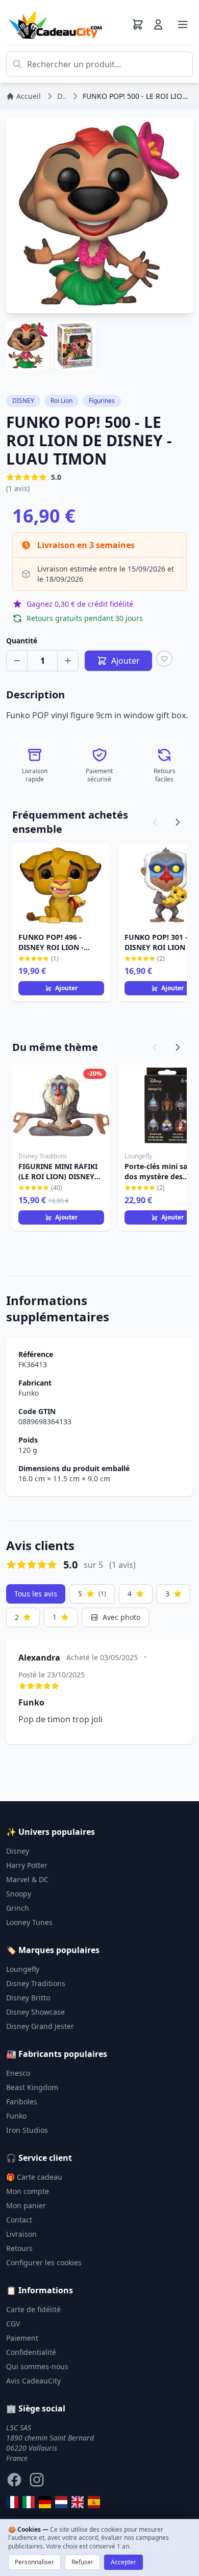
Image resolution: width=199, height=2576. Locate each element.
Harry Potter (27, 1865)
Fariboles (22, 2102)
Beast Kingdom (32, 2087)
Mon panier (26, 2205)
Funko (29, 1393)
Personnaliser (34, 2562)
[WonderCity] (45, 2502)
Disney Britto (28, 1998)
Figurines (102, 401)
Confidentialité (31, 2352)
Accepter (123, 2562)
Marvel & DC (27, 1879)
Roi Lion (61, 401)
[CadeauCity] (12, 2502)
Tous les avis (36, 1594)
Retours (19, 2248)
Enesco (18, 2073)
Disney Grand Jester (40, 2026)
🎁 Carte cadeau (34, 2177)
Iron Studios (27, 2130)
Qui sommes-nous (37, 2366)
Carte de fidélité (33, 2309)
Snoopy (19, 1894)
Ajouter (66, 988)
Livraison (21, 2234)
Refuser (82, 2562)
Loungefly (23, 1969)
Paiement (22, 2338)
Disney (18, 1851)
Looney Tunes (29, 1922)
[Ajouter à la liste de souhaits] (164, 659)
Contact (19, 2220)
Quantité (22, 641)
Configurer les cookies (44, 2262)
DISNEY (23, 401)
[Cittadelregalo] (29, 2502)
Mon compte (28, 2191)
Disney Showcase (35, 2012)
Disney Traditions (36, 1983)
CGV (13, 2324)
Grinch (18, 1908)
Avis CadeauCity (33, 2381)
